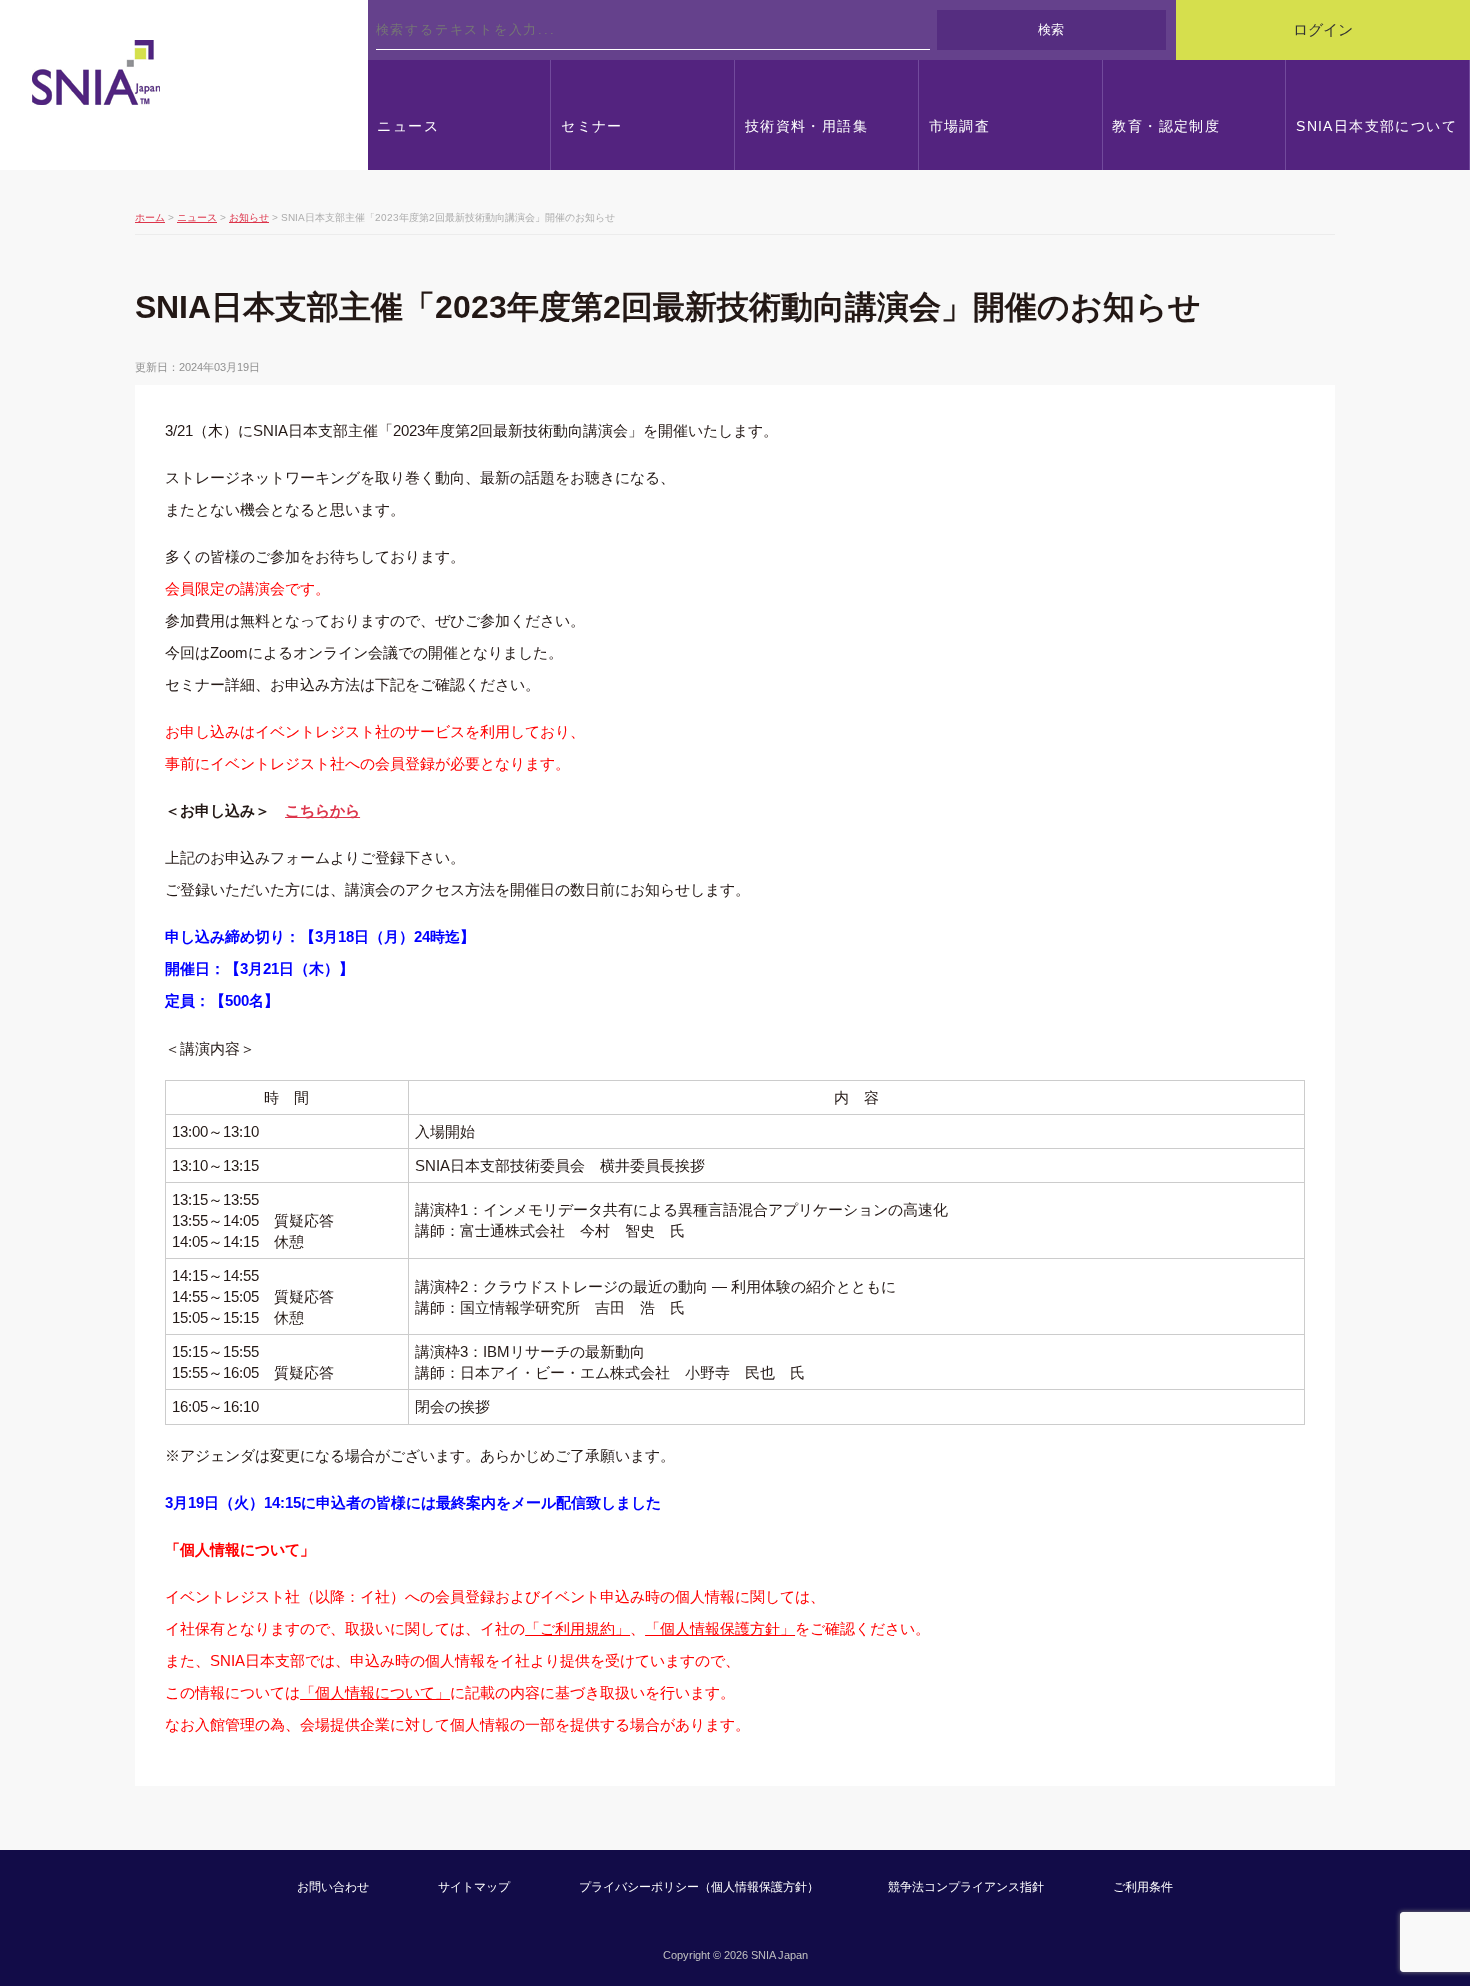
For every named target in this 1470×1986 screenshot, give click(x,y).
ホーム (150, 217)
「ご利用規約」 (577, 1628)
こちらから (322, 810)
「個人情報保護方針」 (720, 1628)
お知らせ (249, 217)
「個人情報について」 (375, 1692)
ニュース (197, 217)
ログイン (1323, 30)
